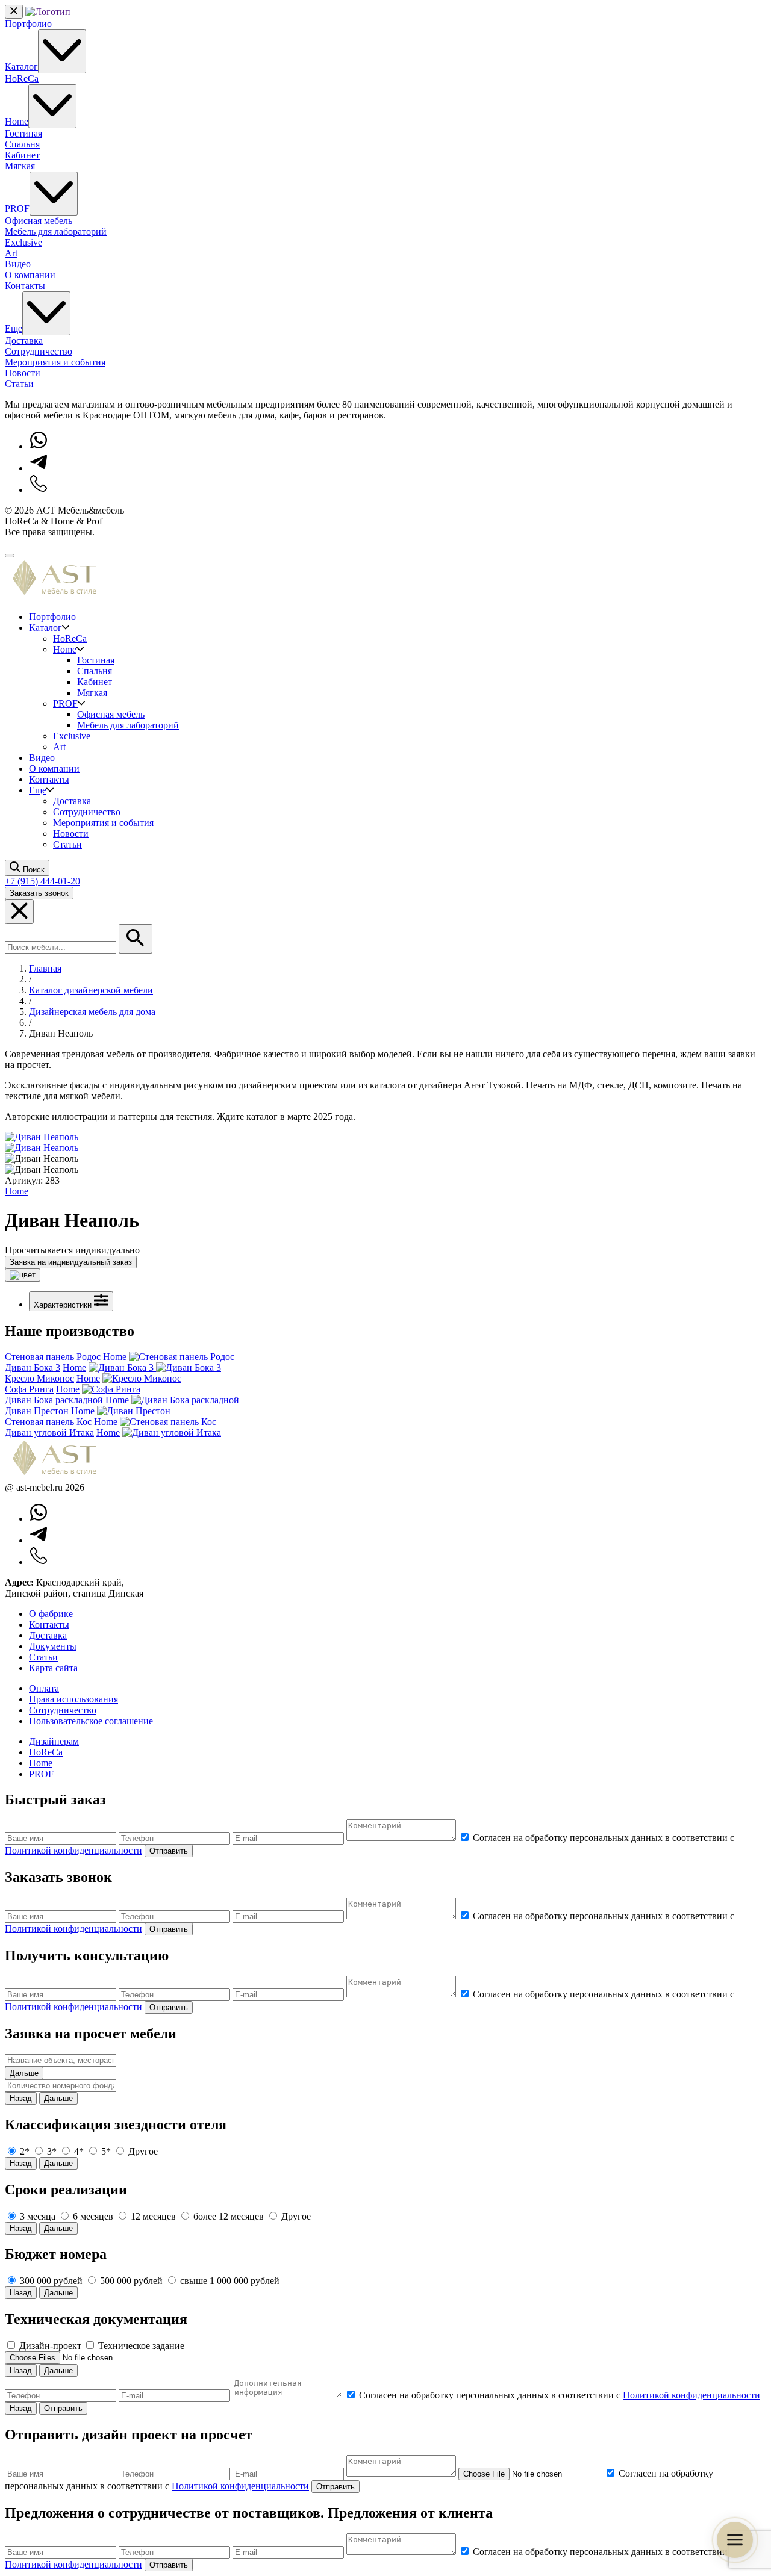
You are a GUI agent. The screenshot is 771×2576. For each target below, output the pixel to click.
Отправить (169, 1851)
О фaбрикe (51, 1614)
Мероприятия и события (55, 362)
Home (17, 121)
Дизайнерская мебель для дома (92, 1012)
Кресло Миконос (39, 1378)
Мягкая (20, 166)
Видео (18, 264)
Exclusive (23, 242)
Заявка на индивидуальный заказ (71, 1262)
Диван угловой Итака (49, 1432)
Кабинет (22, 155)
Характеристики (64, 1305)
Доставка (24, 340)
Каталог (21, 67)
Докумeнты (53, 1646)
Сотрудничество (39, 351)
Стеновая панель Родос (53, 1357)
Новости (23, 373)
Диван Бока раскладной (54, 1400)
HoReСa (46, 1752)
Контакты (25, 286)
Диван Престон (37, 1411)
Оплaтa (44, 1688)
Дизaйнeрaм (54, 1741)
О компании (30, 275)
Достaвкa (48, 1635)
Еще (14, 328)
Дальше (24, 2073)
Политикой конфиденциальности (73, 1850)
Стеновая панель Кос (48, 1422)
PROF (17, 209)
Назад (21, 2098)
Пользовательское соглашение (91, 1721)
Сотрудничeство (63, 1710)
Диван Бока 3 (33, 1367)
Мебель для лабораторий (56, 231)
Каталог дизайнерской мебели (91, 990)
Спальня (22, 144)
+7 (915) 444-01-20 (42, 881)
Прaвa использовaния (73, 1699)
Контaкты (49, 1625)
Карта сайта (53, 1668)
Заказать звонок (39, 893)
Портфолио (28, 24)
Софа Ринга (29, 1389)
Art (11, 253)
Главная (45, 968)
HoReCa (22, 79)
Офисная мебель (39, 221)
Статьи (19, 384)
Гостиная (23, 133)
